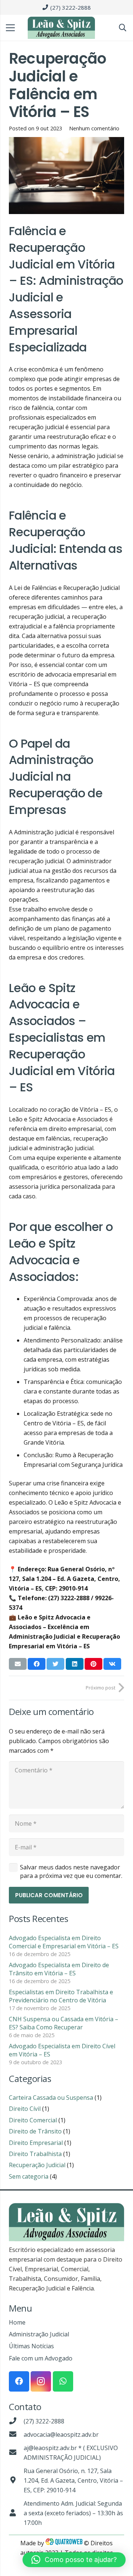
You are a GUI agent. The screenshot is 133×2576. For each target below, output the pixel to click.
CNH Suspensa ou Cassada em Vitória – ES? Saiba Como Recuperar (64, 2023)
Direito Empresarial (36, 2143)
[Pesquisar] (123, 28)
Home (17, 2322)
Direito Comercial (33, 2120)
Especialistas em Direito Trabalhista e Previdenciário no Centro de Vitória (61, 1996)
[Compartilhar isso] (37, 1664)
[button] (74, 2560)
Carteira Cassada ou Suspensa (51, 2098)
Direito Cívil (25, 2109)
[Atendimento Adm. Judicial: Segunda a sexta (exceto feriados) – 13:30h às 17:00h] (16, 2513)
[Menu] (10, 28)
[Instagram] (41, 2381)
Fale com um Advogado (41, 2358)
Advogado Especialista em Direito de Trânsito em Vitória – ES (59, 1969)
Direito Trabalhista (35, 2154)
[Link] (61, 28)
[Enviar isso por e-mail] (18, 1664)
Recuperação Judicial (37, 2165)
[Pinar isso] (93, 1664)
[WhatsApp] (63, 2381)
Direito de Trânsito (35, 2131)
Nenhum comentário (94, 128)
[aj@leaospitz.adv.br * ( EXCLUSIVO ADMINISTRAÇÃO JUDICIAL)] (16, 2453)
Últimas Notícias (31, 2346)
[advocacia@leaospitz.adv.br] (16, 2435)
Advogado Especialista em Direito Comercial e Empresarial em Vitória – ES (64, 1942)
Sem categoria (29, 2176)
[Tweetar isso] (55, 1664)
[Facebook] (19, 2381)
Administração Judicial (39, 2334)
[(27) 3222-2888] (16, 2421)
